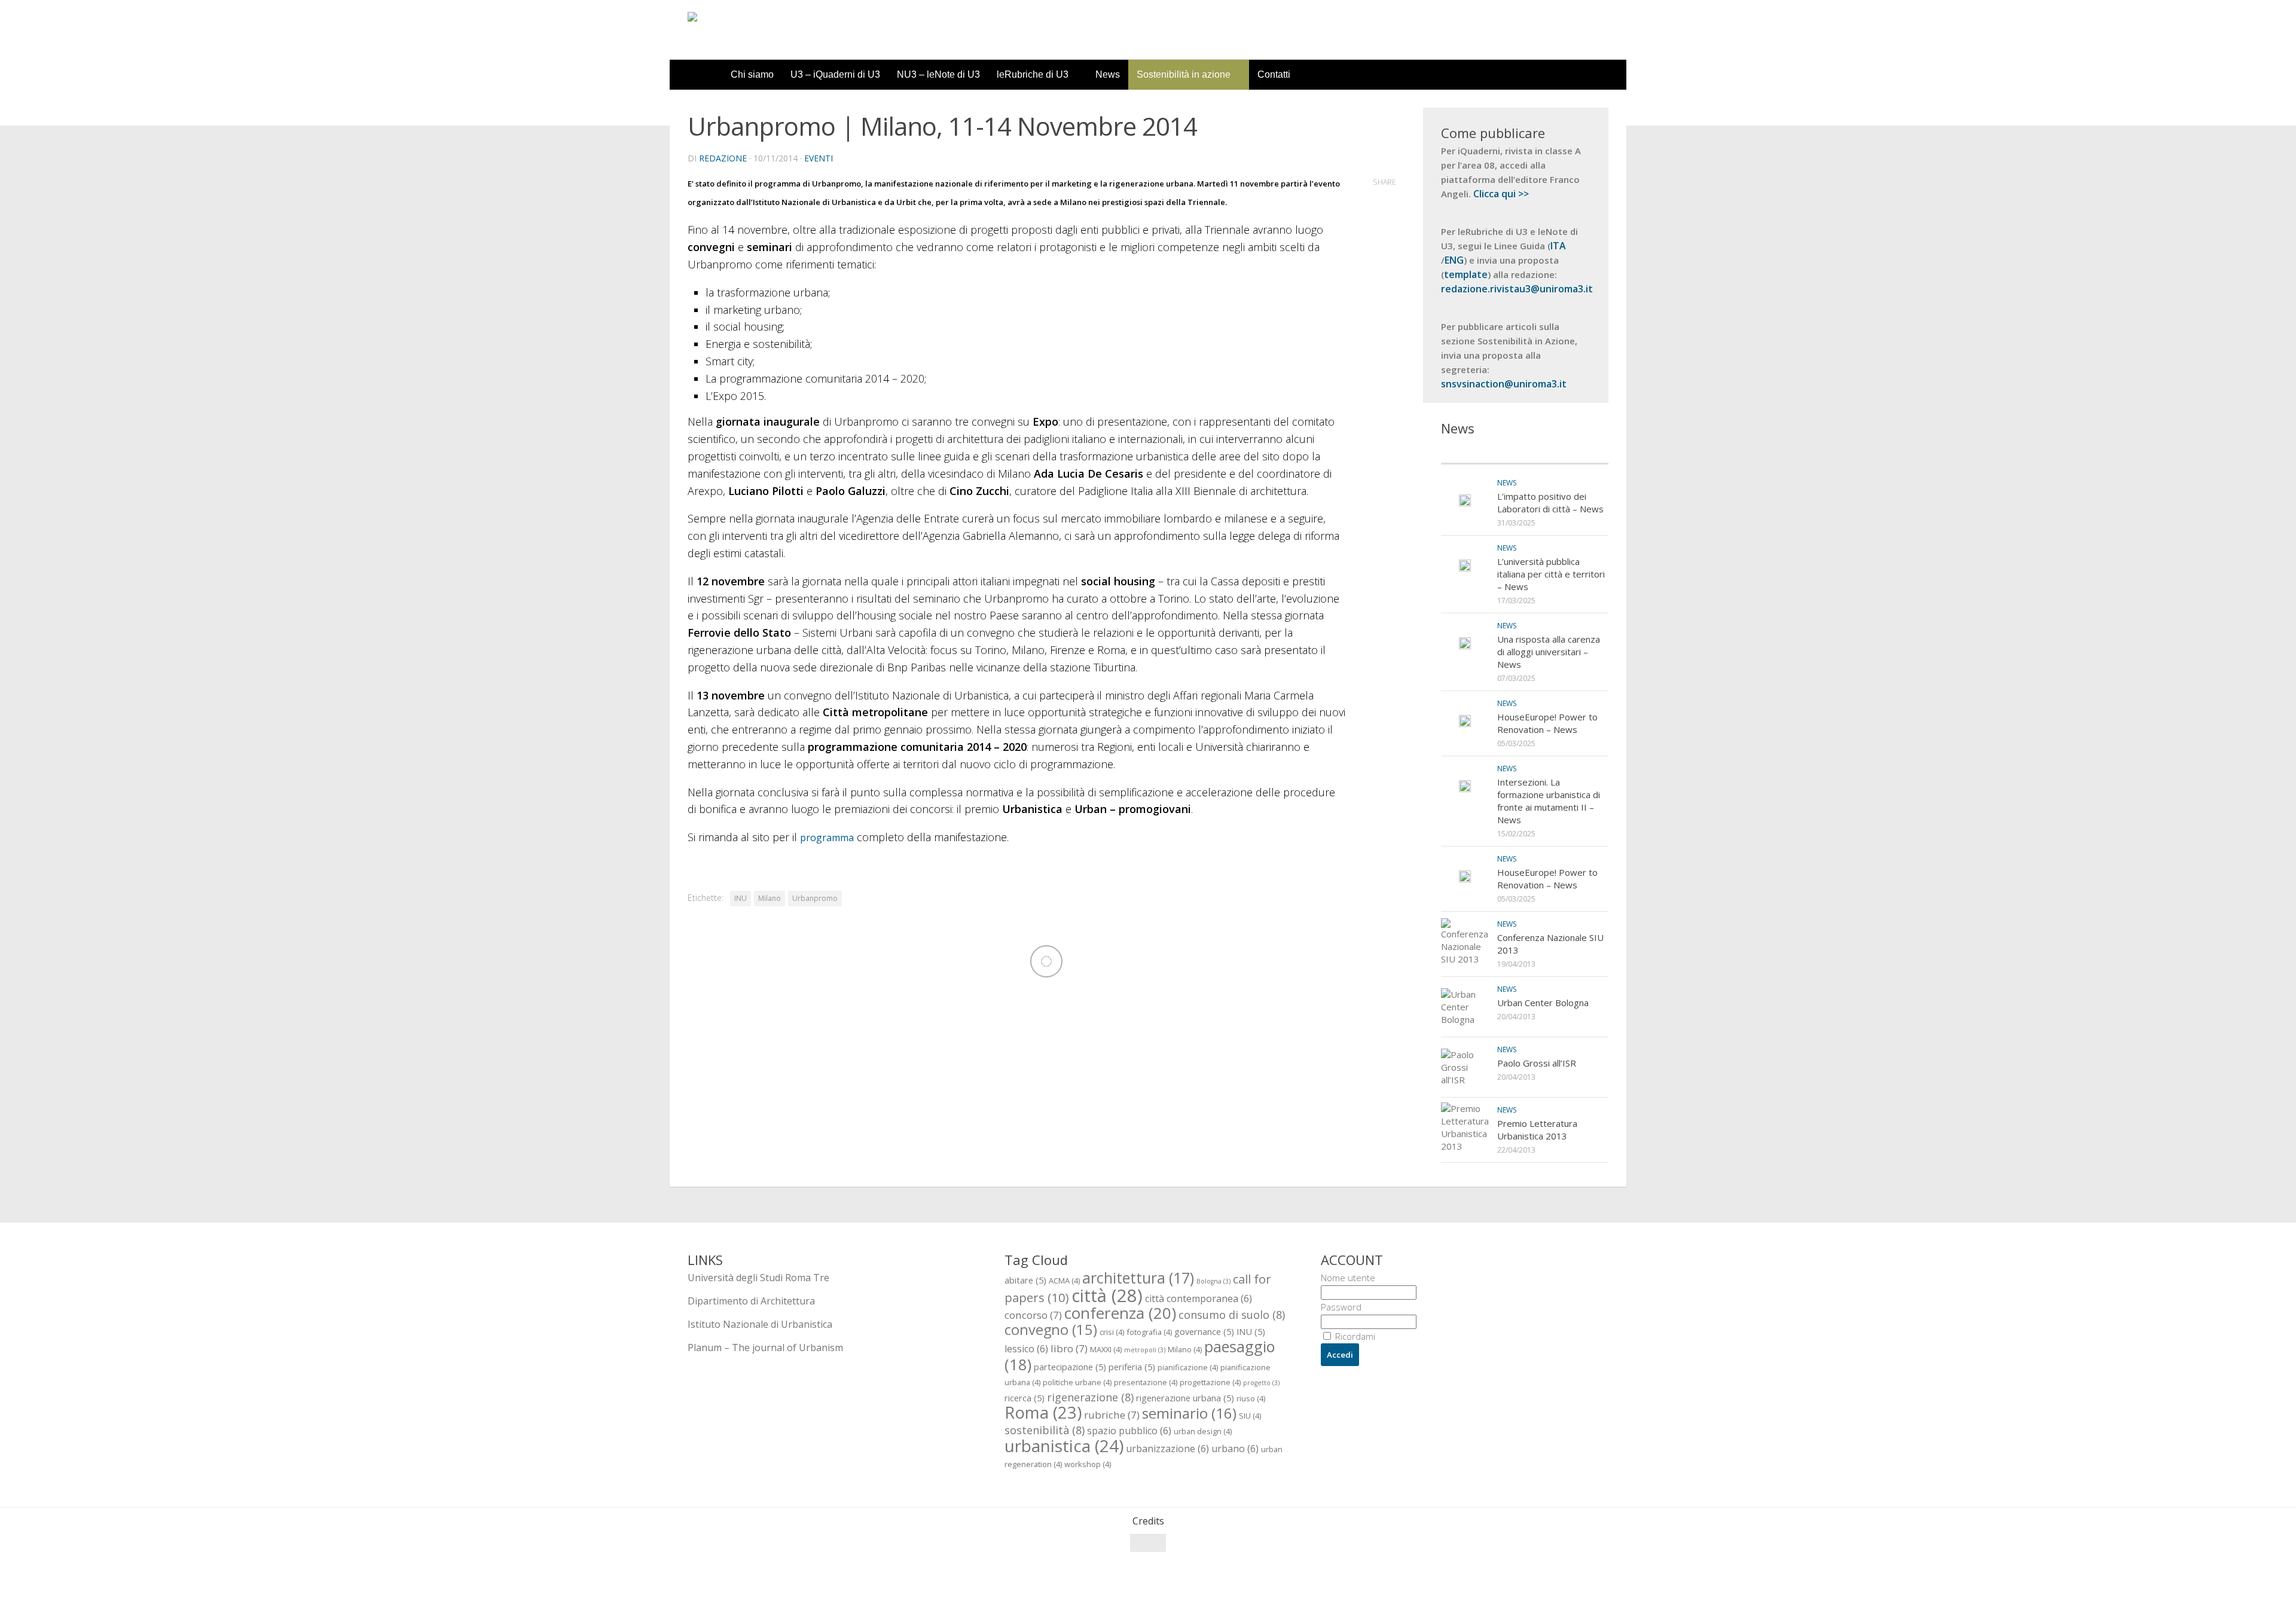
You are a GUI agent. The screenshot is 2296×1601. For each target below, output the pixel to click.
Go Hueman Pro (836, 1576)
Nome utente (1348, 1278)
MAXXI (1106, 1349)
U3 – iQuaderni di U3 (835, 74)
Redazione (723, 158)
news (1507, 483)
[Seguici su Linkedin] (1600, 1566)
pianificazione (1188, 1367)
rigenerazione (1090, 1397)
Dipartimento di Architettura (751, 1301)
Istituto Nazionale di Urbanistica (760, 1324)
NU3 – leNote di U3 (938, 74)
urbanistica (1064, 1446)
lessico (1026, 1349)
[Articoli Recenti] (1483, 452)
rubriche (1112, 1415)
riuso (1251, 1398)
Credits (1148, 1521)
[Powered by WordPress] (736, 1576)
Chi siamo (752, 74)
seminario (1189, 1413)
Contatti (1274, 74)
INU (741, 898)
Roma (1043, 1412)
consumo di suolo (1232, 1314)
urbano (1235, 1449)
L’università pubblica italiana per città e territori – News (1551, 574)
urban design (1203, 1431)
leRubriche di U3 (1033, 74)
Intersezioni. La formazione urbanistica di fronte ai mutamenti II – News (1549, 801)
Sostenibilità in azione (1184, 74)
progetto (1261, 1383)
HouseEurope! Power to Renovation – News (1547, 723)
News (1108, 74)
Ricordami (1354, 1336)
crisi (1112, 1332)
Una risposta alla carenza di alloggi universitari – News (1549, 652)
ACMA (1064, 1281)
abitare (1025, 1280)
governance (1204, 1331)
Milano (770, 898)
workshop (1088, 1464)
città (1107, 1296)
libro (1069, 1348)
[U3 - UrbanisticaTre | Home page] (755, 30)
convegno (1051, 1330)
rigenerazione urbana (1185, 1398)
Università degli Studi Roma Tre (758, 1278)
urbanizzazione (1167, 1449)
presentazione (1146, 1382)
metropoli (1145, 1350)
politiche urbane (1077, 1382)
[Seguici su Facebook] (1535, 1566)
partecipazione (1070, 1367)
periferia (1132, 1367)
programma (827, 838)
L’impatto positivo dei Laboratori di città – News (1550, 502)
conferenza (1120, 1313)
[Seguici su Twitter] (1557, 1566)
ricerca (1025, 1398)
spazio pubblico (1129, 1431)
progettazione (1210, 1382)
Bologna (1213, 1281)
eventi (819, 158)
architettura (1138, 1278)
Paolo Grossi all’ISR (1537, 1063)
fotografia (1149, 1332)
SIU (1250, 1416)
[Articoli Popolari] (1567, 452)
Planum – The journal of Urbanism (765, 1348)
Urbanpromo (815, 898)
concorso (1033, 1315)
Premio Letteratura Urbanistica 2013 (1537, 1130)
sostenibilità (1045, 1430)
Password (1341, 1307)
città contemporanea (1199, 1298)
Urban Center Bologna (1543, 1003)
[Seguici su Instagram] (1578, 1566)
